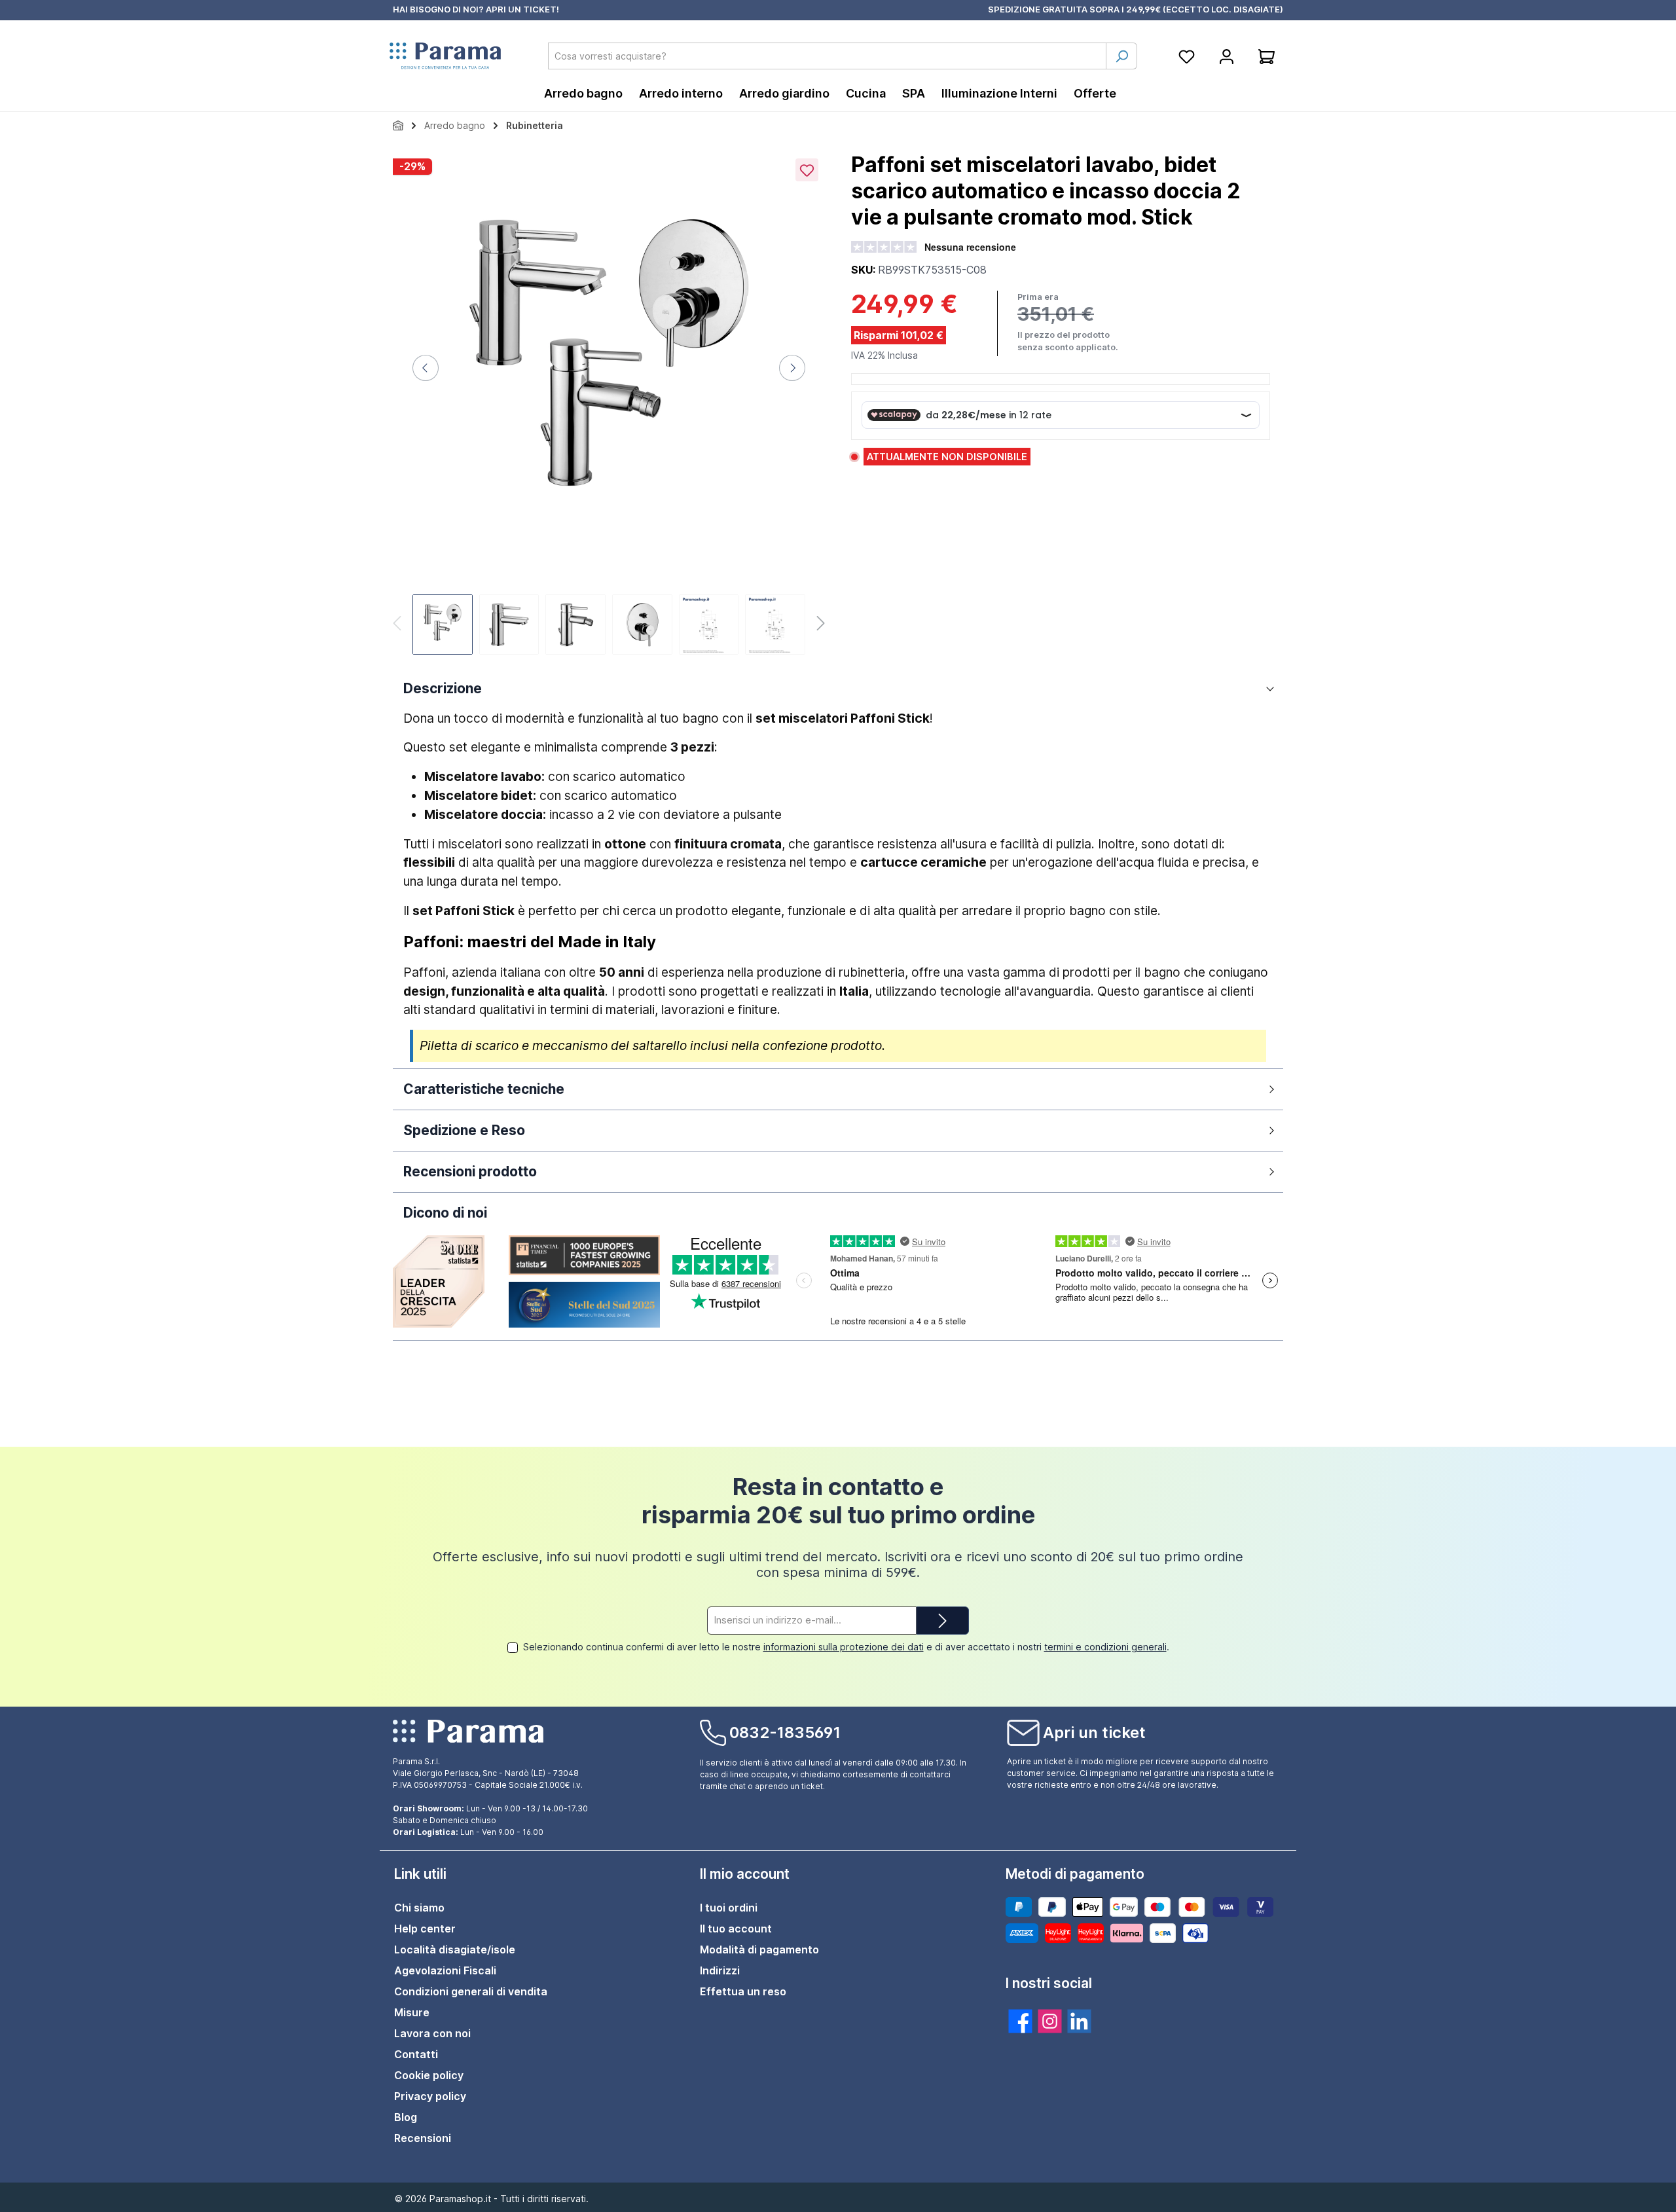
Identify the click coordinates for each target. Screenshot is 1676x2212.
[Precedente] (426, 368)
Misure (412, 2012)
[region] (609, 405)
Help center (425, 1929)
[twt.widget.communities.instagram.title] (1050, 2021)
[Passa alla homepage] (445, 56)
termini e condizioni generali (1105, 1647)
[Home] (398, 125)
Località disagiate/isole (455, 1949)
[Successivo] (792, 368)
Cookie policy (429, 2075)
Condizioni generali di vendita (471, 1991)
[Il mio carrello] (1266, 56)
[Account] (1227, 56)
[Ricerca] (1121, 56)
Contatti (416, 2054)
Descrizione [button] (443, 688)
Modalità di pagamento (759, 1949)
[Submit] (943, 1621)
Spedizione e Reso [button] (464, 1130)
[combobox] (827, 56)
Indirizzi (720, 1970)
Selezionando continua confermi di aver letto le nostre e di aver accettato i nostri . (846, 1647)
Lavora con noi (432, 2033)
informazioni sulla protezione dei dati (844, 1647)
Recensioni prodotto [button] (470, 1171)
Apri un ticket (1094, 1732)
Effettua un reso (743, 1991)
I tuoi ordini (729, 1908)
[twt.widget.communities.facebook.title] (1020, 2021)
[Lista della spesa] (1187, 56)
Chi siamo (419, 1908)
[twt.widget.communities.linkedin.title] (1079, 2021)
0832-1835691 (785, 1732)
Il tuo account (736, 1929)
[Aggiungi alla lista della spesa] (807, 170)
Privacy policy (430, 2096)
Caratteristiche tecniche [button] (484, 1089)
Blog (406, 2117)
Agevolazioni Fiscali (445, 1970)
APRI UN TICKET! (522, 9)
